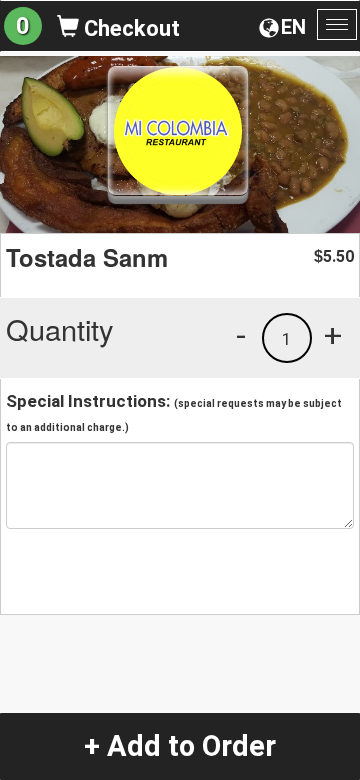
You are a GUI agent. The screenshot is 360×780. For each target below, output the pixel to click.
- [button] (241, 335)
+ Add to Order (180, 746)
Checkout (129, 28)
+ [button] (333, 335)
